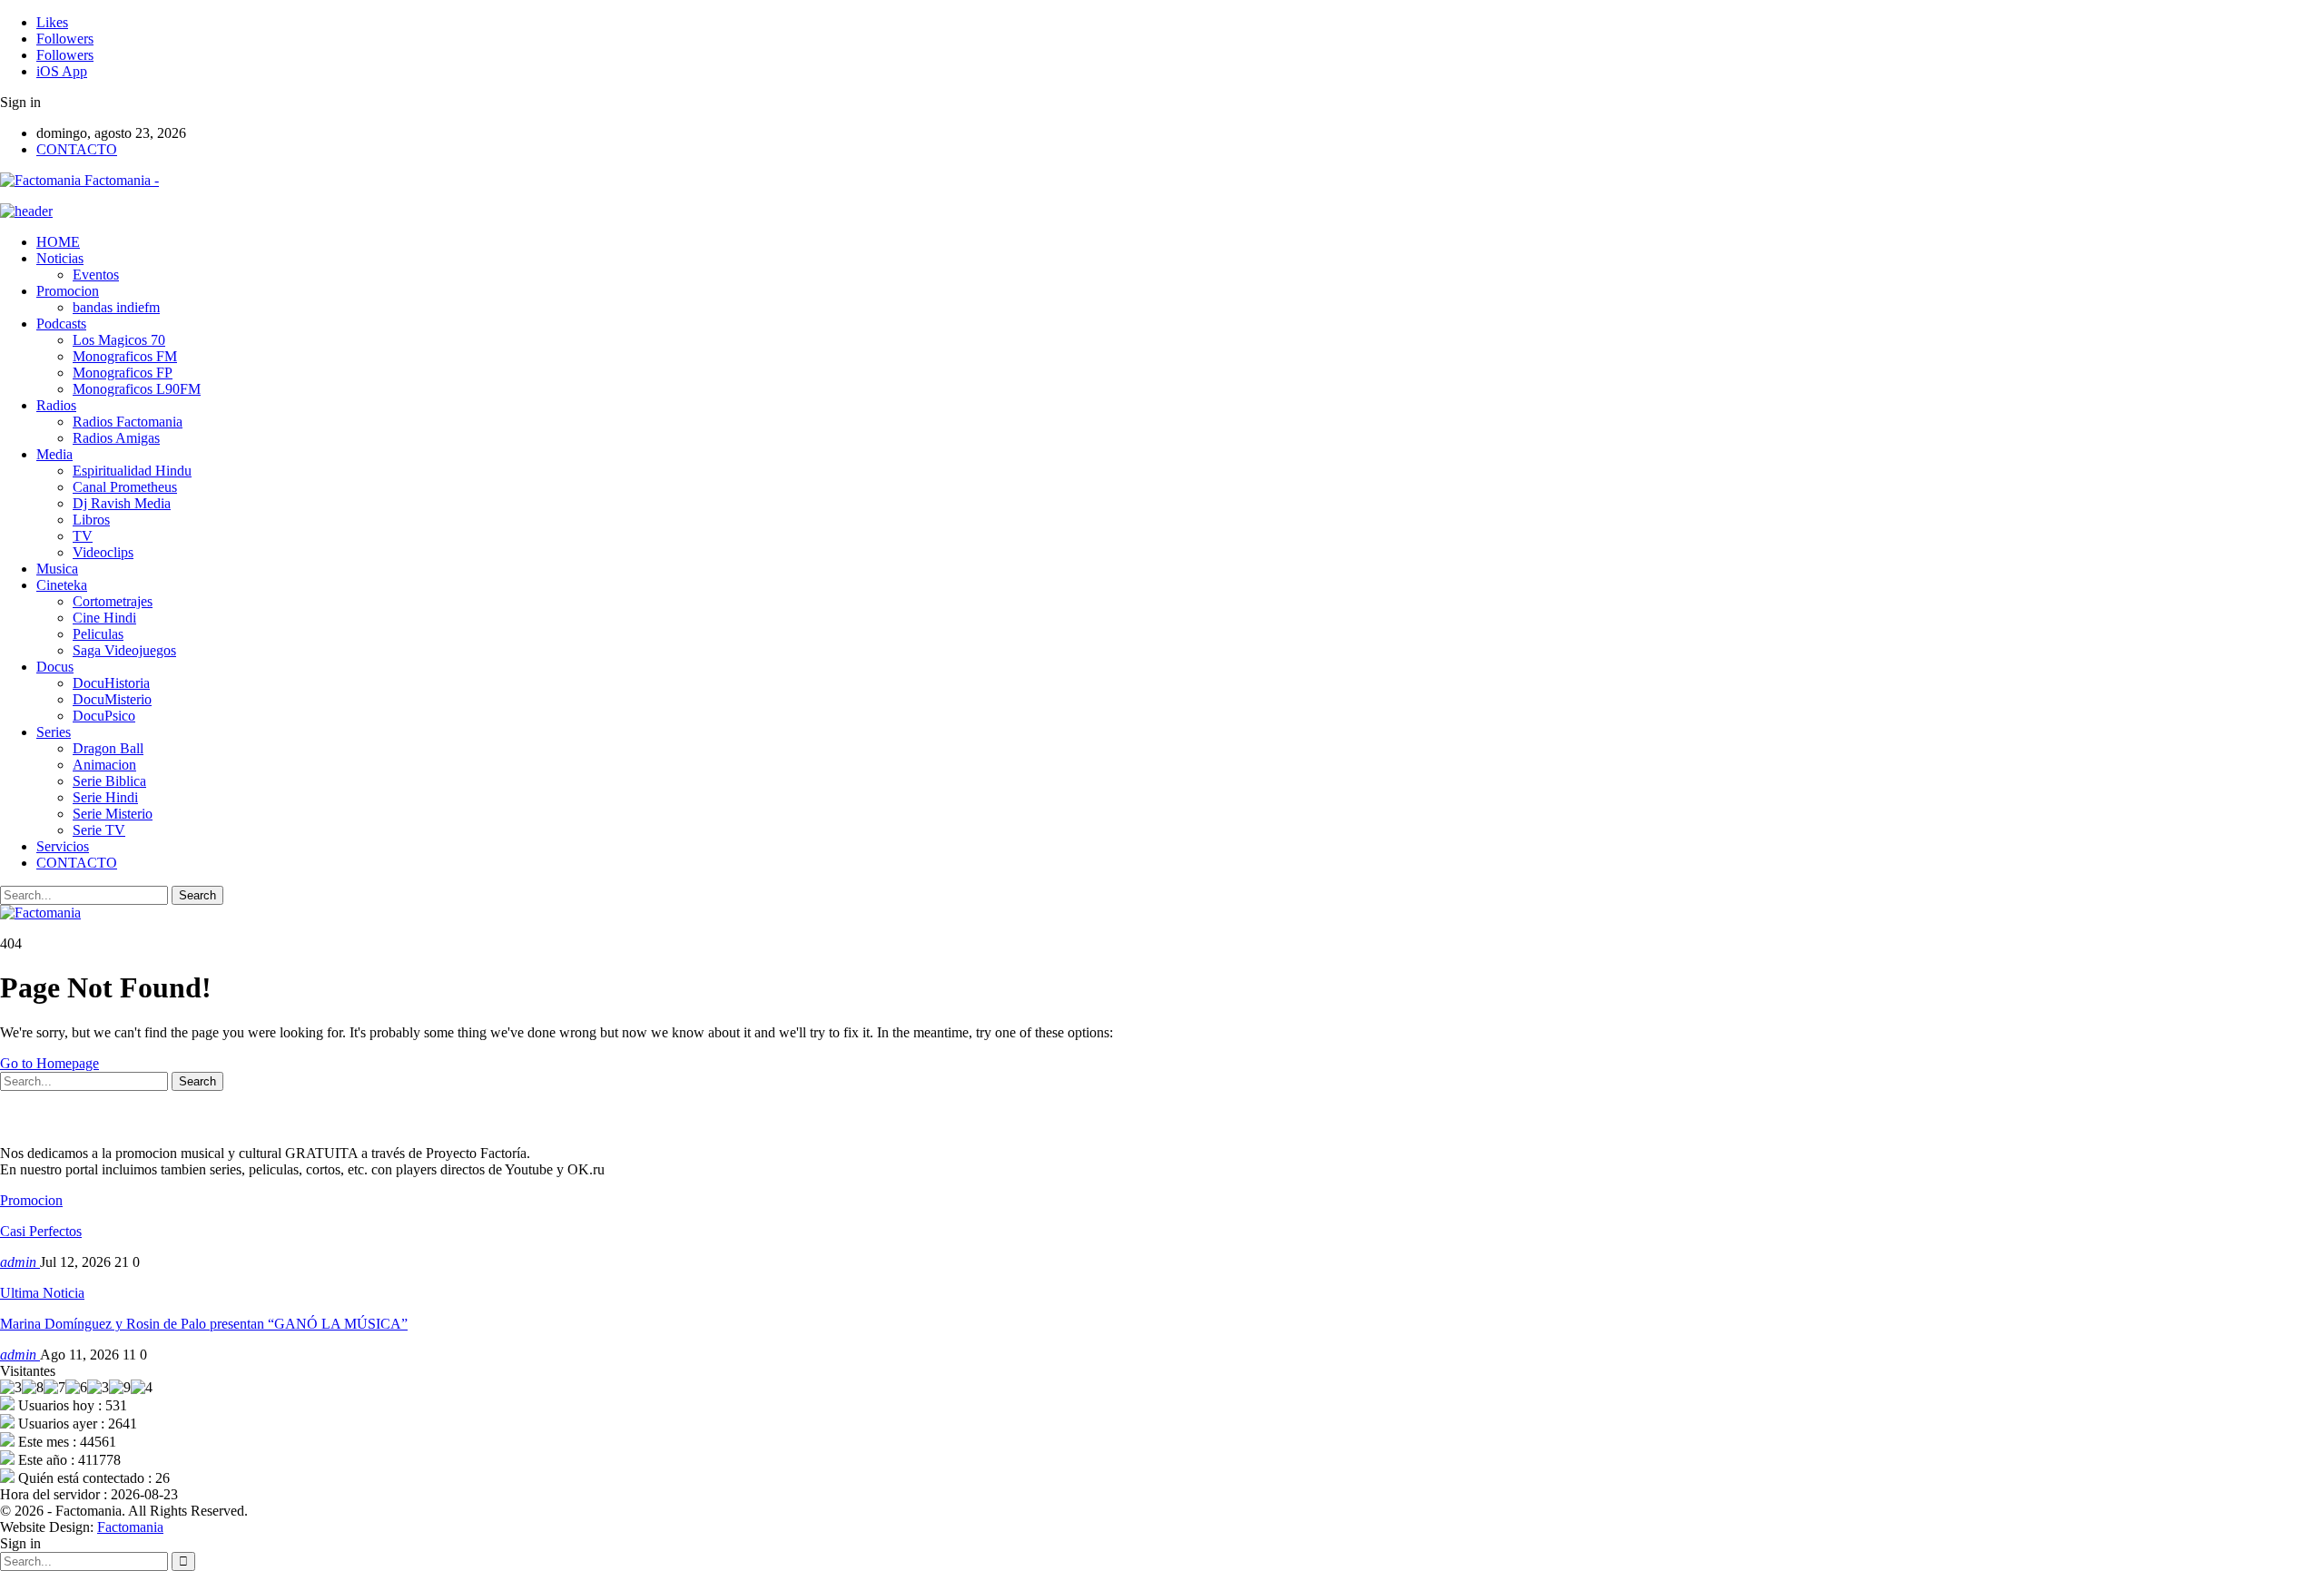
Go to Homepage (49, 1063)
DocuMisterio (112, 699)
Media (54, 454)
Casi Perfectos (41, 1231)
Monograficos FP (123, 373)
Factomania (130, 1527)
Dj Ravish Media (122, 503)
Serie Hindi (105, 797)
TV (83, 536)
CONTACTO (77, 149)
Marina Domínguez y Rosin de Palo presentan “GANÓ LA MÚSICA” (204, 1324)
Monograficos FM (125, 356)
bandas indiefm (116, 307)
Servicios (63, 846)
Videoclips (103, 552)
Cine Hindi (104, 618)
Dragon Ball (108, 748)
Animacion (104, 765)
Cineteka (62, 585)
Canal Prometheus (125, 487)
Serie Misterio (113, 814)
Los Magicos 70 (119, 340)
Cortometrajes (113, 601)
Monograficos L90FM (137, 389)
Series (54, 732)
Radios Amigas (116, 438)
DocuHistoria (111, 683)
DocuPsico (104, 716)
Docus (55, 667)
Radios (56, 405)
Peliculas (98, 634)
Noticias (60, 258)
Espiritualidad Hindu (132, 471)
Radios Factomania (128, 422)
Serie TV (99, 830)
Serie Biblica (109, 781)
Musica (57, 569)
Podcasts (61, 324)
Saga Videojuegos (124, 650)
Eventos (96, 275)
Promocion (68, 291)
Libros (91, 520)
